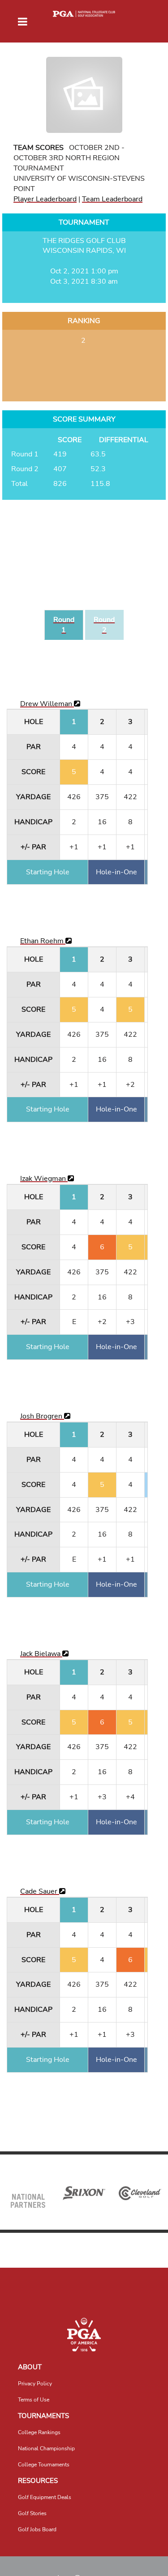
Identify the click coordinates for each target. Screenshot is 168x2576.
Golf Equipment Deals (45, 2497)
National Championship (46, 2448)
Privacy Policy (35, 2384)
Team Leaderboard (112, 199)
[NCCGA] (84, 2335)
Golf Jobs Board (37, 2529)
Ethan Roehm (43, 941)
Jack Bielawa (41, 1654)
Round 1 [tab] (64, 625)
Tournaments (43, 2416)
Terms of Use (34, 2400)
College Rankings (39, 2432)
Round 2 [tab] (104, 625)
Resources (38, 2481)
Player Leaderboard (45, 199)
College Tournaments (44, 2465)
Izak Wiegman (44, 1179)
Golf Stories (32, 2513)
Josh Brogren (42, 1416)
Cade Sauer (40, 1891)
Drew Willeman (47, 704)
